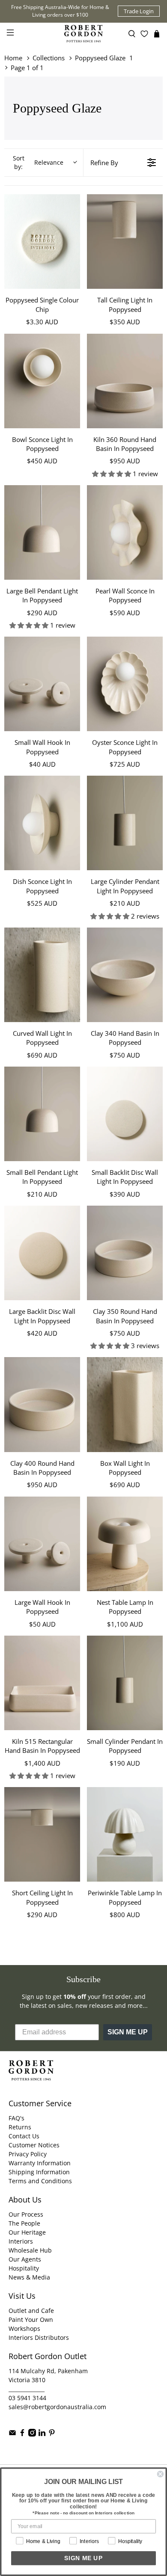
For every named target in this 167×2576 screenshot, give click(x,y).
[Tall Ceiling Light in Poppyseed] (125, 242)
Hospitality (24, 2268)
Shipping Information (39, 2172)
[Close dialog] (160, 2474)
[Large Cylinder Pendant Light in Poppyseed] (125, 823)
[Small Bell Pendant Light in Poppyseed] (42, 1114)
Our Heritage (27, 2232)
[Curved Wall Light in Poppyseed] (42, 975)
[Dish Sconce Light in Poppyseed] (42, 823)
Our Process (26, 2214)
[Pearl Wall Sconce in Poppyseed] (125, 532)
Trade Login (139, 11)
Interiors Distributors (39, 2337)
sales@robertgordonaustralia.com (57, 2407)
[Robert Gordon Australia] (84, 34)
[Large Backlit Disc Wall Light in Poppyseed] (42, 1253)
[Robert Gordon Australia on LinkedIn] (42, 2434)
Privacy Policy (28, 2154)
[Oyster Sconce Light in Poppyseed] (125, 684)
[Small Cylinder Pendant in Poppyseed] (125, 1683)
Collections (49, 58)
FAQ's (16, 2118)
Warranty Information (40, 2163)
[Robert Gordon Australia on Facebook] (22, 2434)
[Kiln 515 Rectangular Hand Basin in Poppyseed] (42, 1683)
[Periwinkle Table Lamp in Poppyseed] (125, 1834)
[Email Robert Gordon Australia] (12, 2434)
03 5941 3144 (27, 2398)
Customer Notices (34, 2145)
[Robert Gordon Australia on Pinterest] (52, 2434)
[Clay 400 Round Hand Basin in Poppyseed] (42, 1404)
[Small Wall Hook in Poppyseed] (42, 684)
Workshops (24, 2328)
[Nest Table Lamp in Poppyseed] (125, 1544)
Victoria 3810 (27, 2380)
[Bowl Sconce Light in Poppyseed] (42, 381)
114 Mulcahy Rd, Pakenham (48, 2371)
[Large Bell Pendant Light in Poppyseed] (42, 532)
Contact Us (24, 2136)
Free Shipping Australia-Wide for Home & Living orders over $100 (60, 11)
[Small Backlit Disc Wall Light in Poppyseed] (125, 1114)
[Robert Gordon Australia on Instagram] (32, 2434)
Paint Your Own (31, 2320)
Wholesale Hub (30, 2250)
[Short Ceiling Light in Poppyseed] (42, 1834)
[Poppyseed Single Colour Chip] (42, 242)
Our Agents (25, 2259)
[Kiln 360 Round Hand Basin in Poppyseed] (125, 381)
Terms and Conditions (40, 2181)
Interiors (21, 2241)
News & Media (29, 2277)
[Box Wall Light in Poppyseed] (125, 1404)
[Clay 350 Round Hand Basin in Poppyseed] (125, 1253)
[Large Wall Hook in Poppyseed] (42, 1544)
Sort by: (38, 162)
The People (24, 2223)
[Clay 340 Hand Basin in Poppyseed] (125, 975)
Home (13, 58)
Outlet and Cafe (31, 2311)
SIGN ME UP (128, 2032)
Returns (20, 2127)
